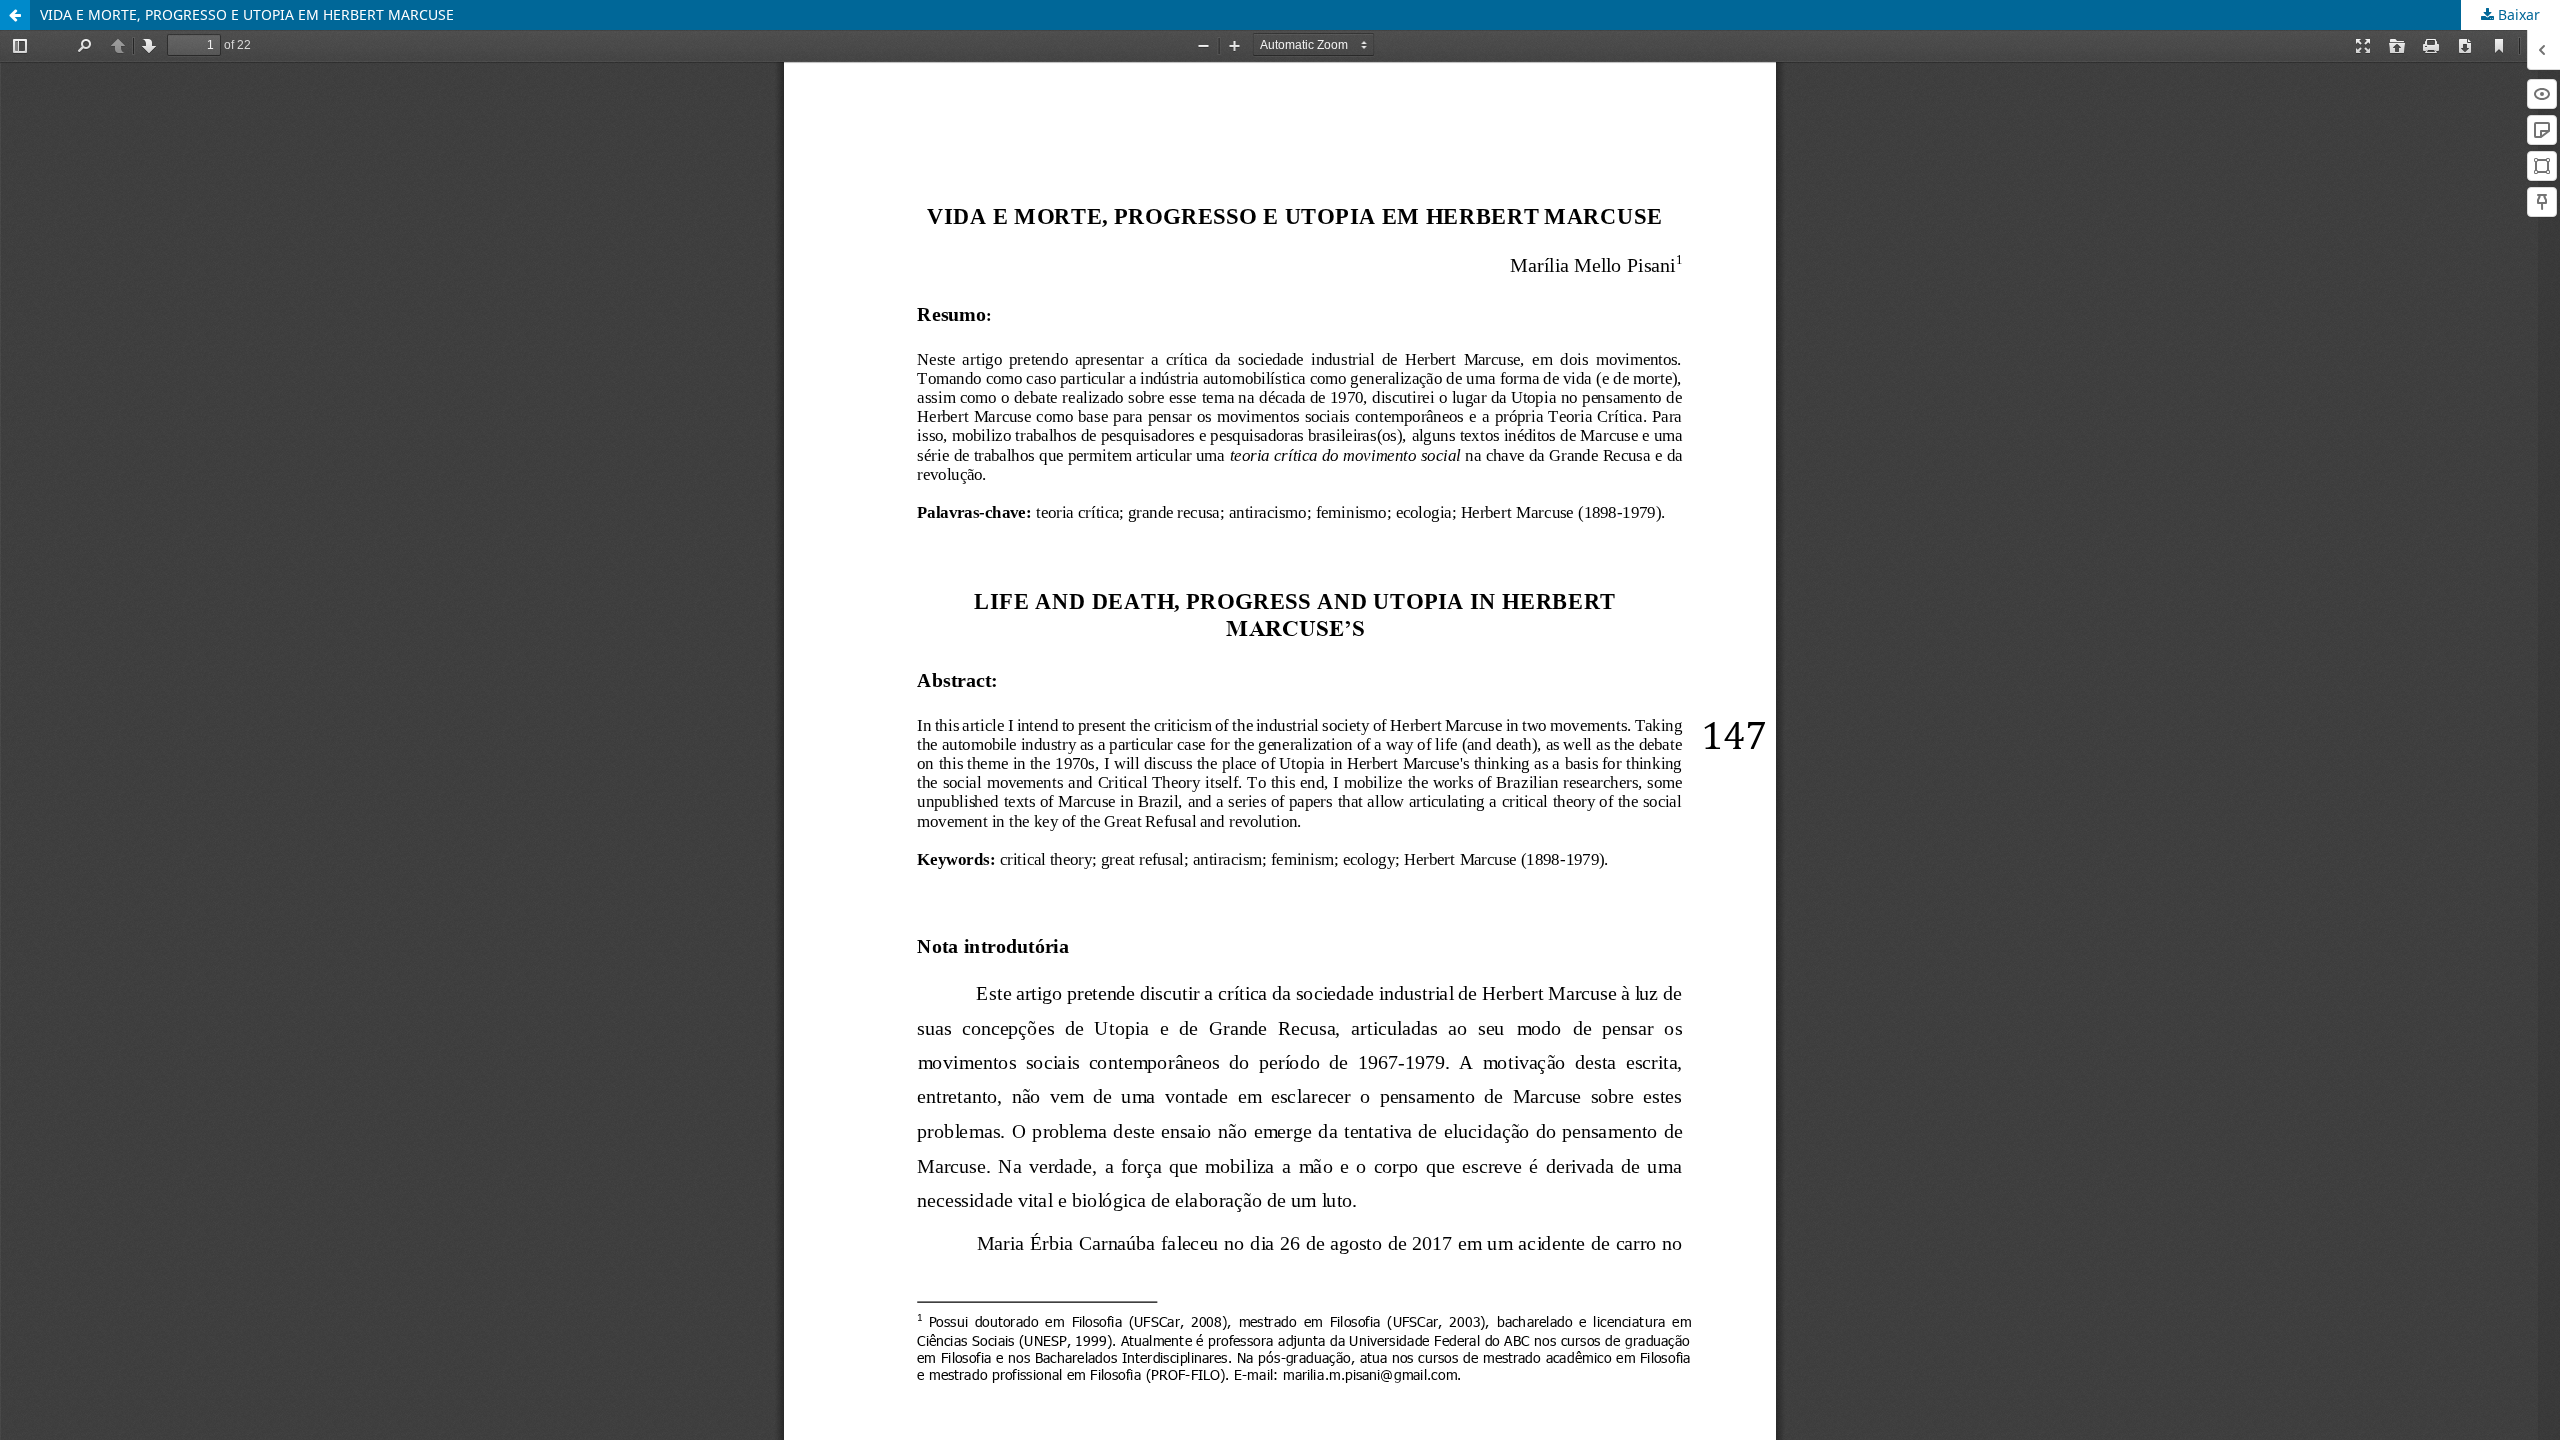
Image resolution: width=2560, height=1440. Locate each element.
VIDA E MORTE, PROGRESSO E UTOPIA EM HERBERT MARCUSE (247, 14)
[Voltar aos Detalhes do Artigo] (15, 15)
